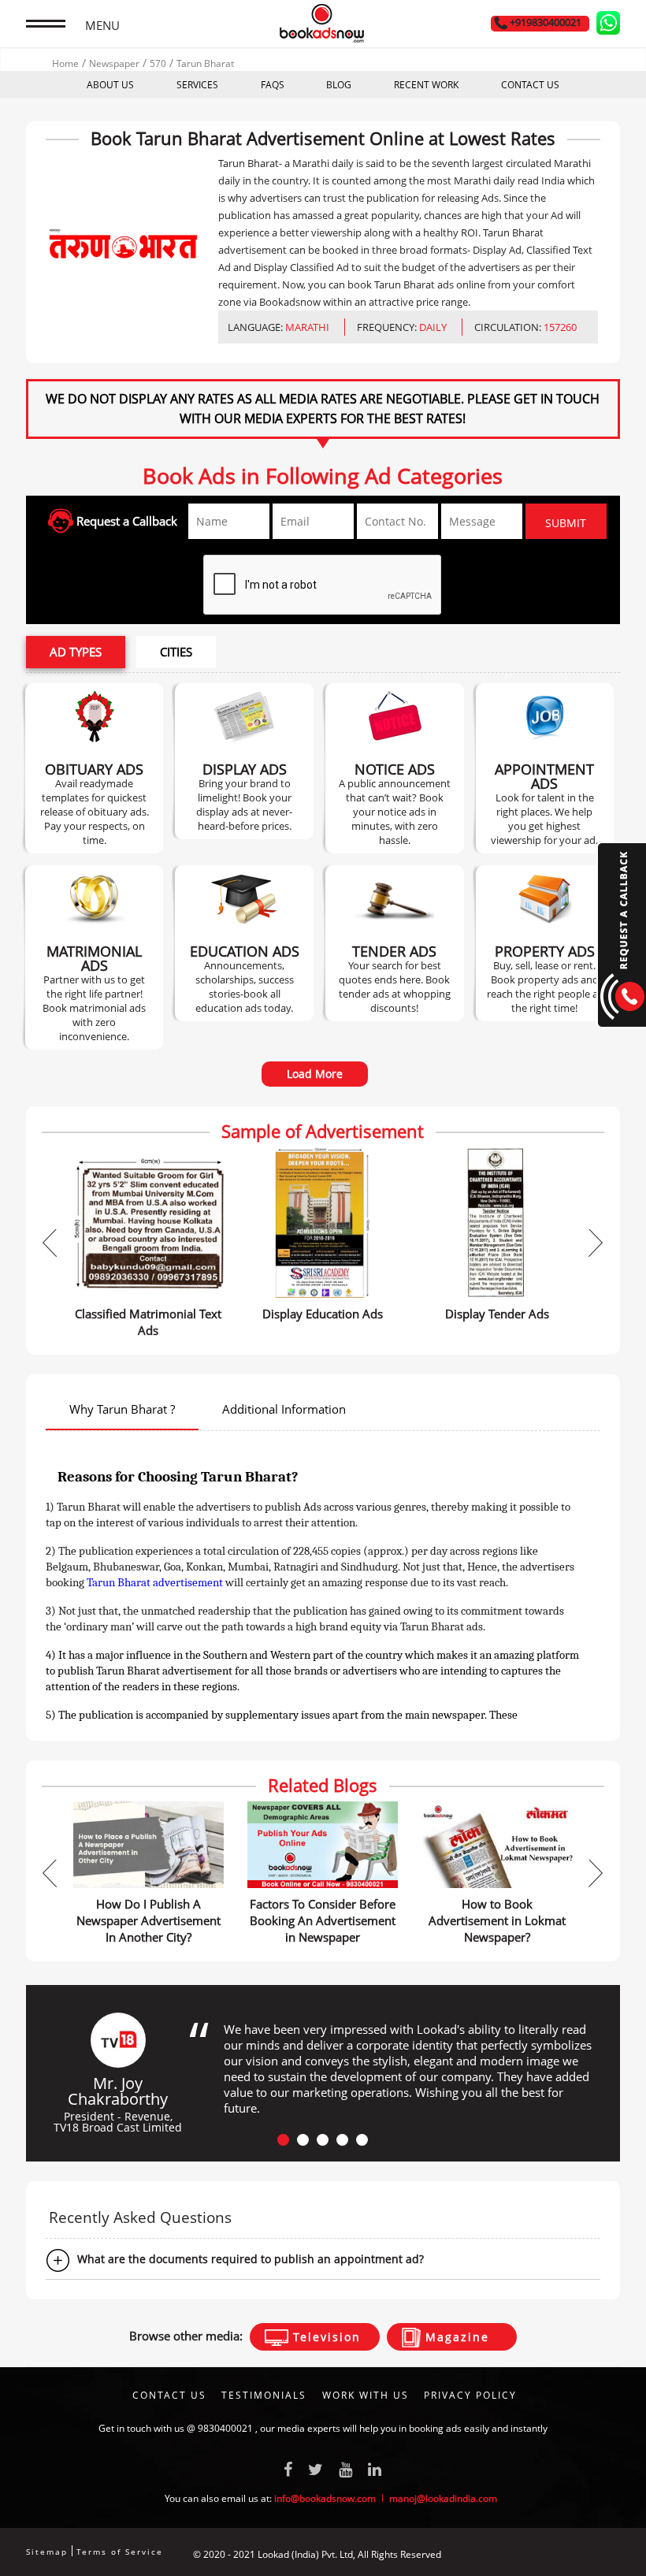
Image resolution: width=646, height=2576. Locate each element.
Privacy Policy (470, 2395)
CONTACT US (530, 85)
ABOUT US (110, 85)
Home (65, 63)
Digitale (603, 2554)
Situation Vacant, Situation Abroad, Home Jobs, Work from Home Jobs (544, 768)
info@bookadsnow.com (325, 2498)
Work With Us (366, 2395)
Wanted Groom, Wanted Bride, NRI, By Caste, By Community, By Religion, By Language (95, 957)
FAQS (273, 85)
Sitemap (47, 2552)
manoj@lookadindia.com (443, 2498)
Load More (315, 1074)
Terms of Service (120, 2552)
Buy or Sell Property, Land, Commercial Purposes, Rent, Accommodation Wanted (545, 943)
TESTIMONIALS (264, 2395)
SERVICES (197, 85)
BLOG (339, 85)
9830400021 (225, 2428)
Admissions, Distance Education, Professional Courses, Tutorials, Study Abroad (245, 943)
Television (325, 2337)
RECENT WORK (426, 85)
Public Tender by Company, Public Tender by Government (394, 943)
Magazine (455, 2337)
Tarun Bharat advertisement (155, 1582)
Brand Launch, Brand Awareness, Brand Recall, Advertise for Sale (245, 761)
